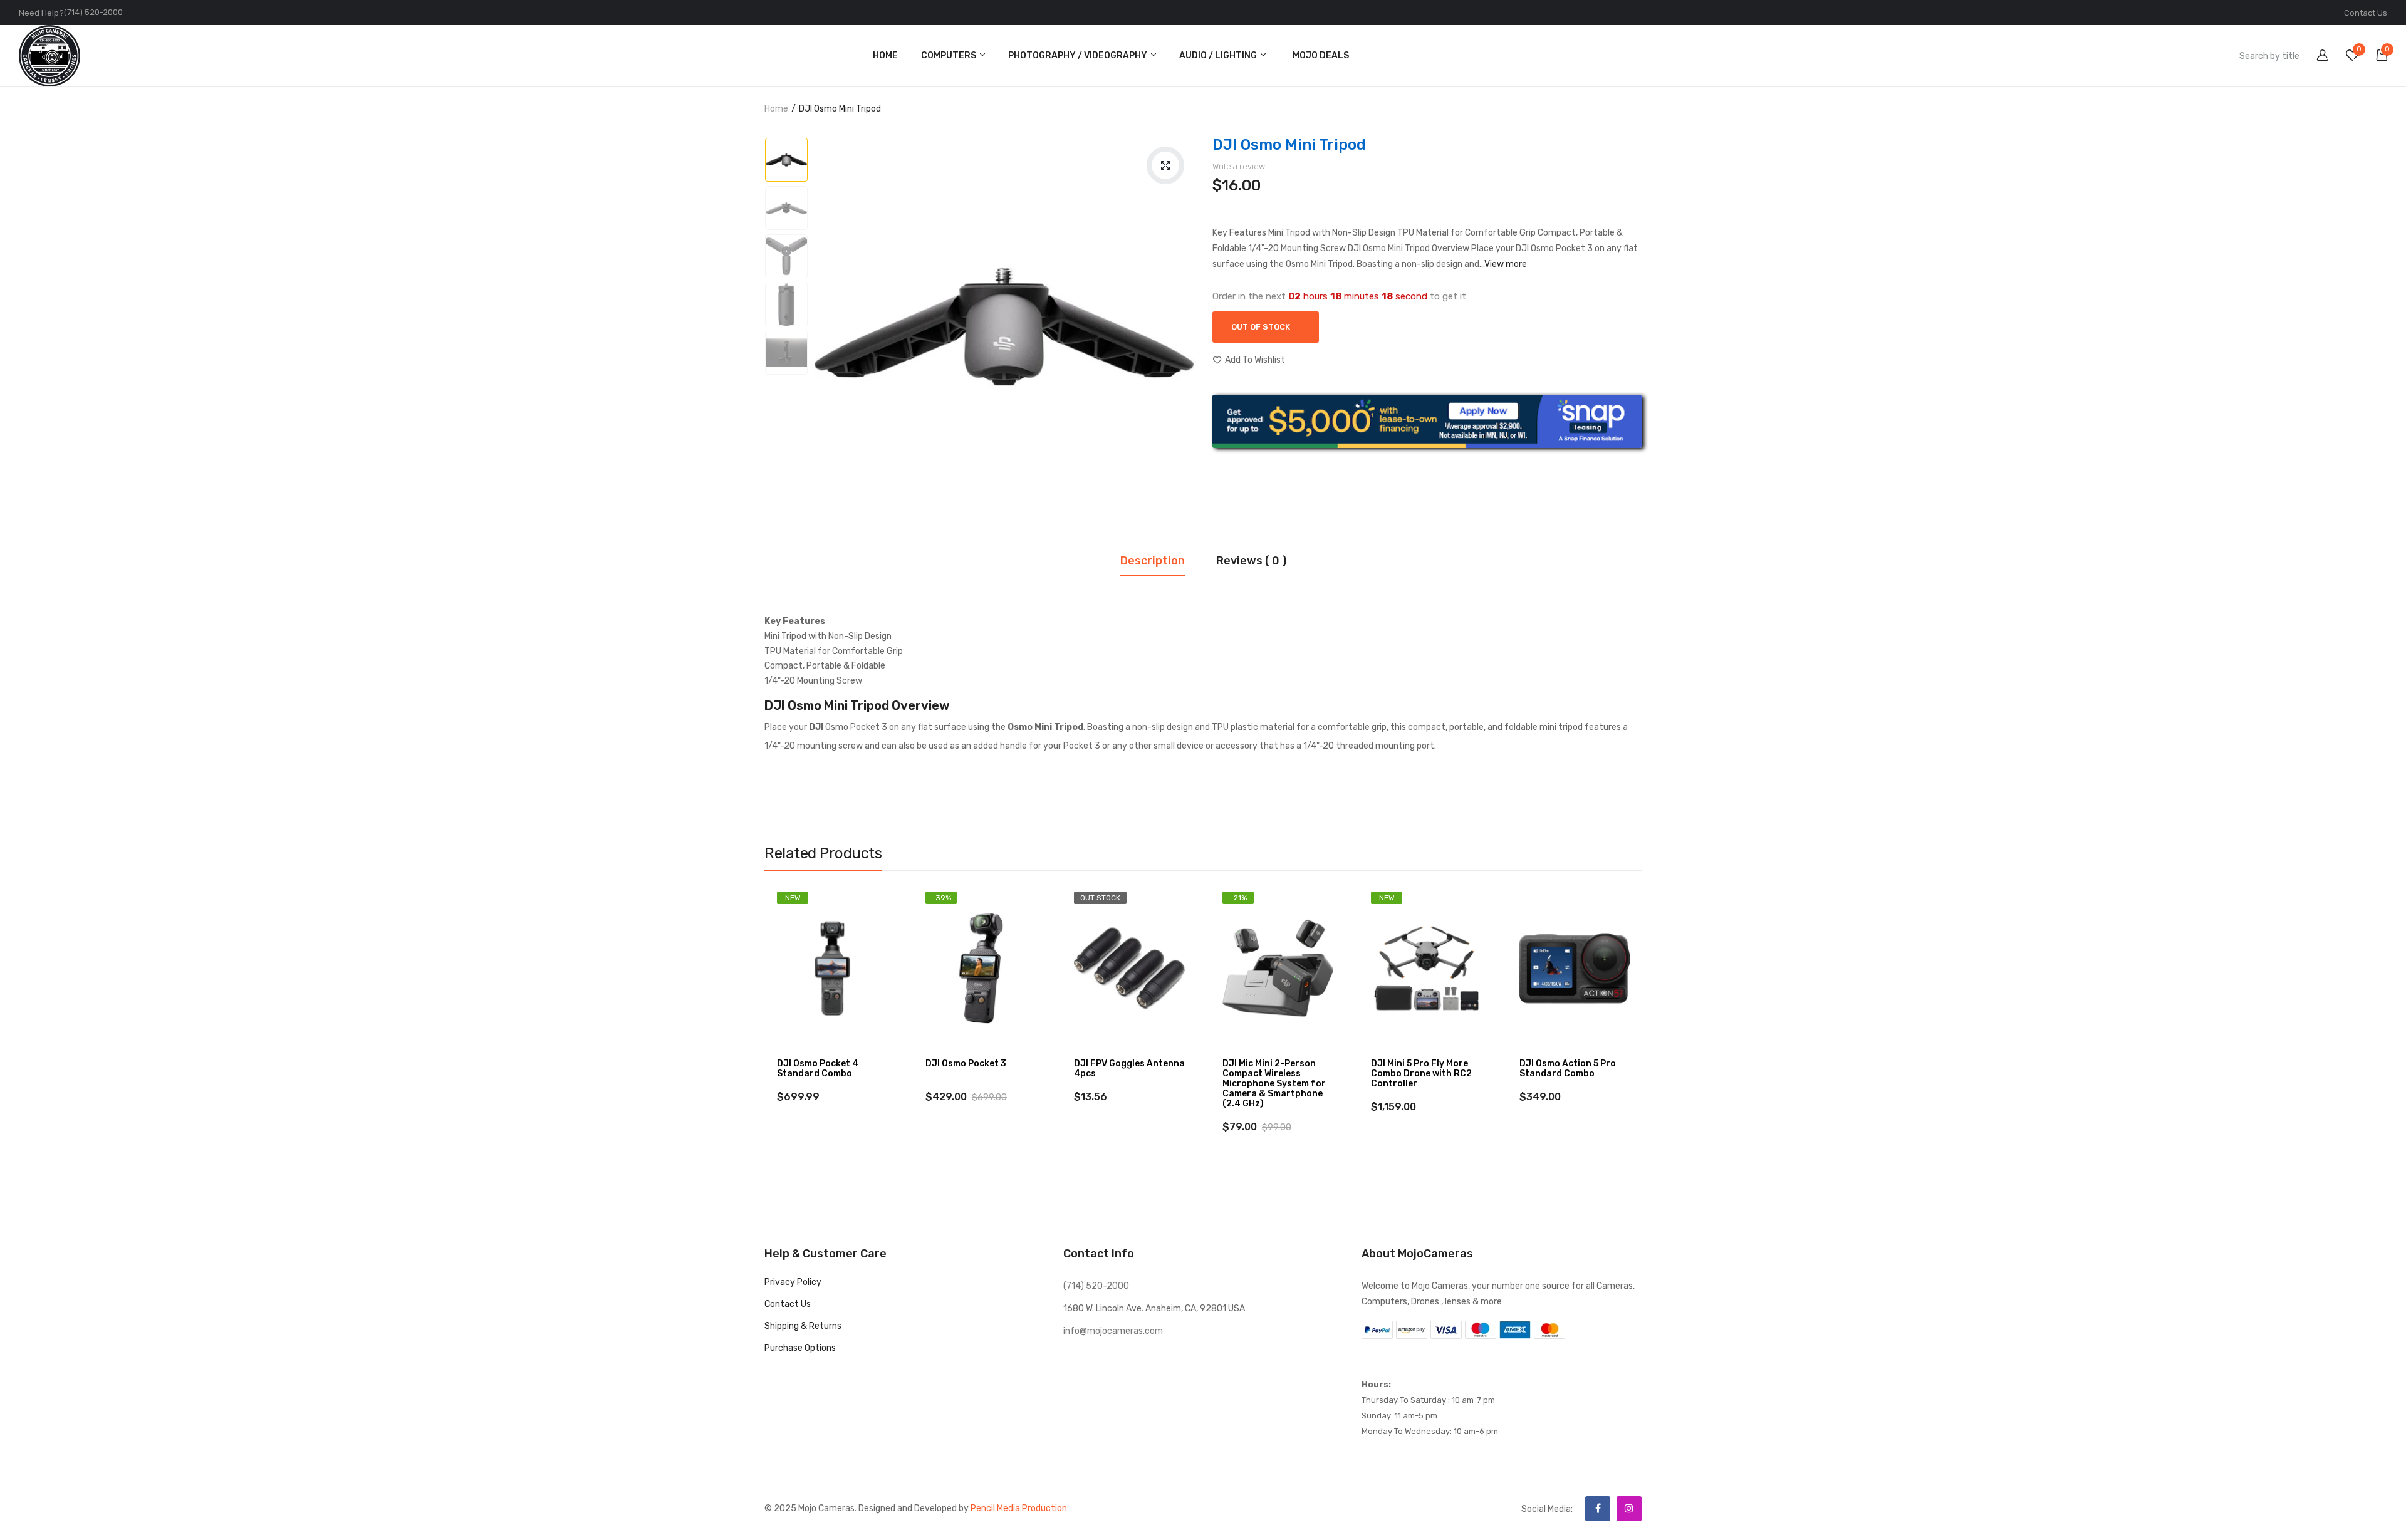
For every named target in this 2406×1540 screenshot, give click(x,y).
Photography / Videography (1079, 55)
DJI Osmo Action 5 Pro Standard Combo (1568, 1069)
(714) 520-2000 (93, 12)
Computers (950, 55)
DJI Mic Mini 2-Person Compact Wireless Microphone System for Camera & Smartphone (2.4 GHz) (1274, 1084)
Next (1642, 1033)
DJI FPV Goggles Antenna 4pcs (1129, 1069)
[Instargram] (1629, 1509)
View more (1506, 264)
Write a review (1239, 166)
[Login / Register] (2315, 57)
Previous (764, 1033)
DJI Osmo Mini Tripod (1289, 145)
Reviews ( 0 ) (1251, 561)
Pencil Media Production (1019, 1508)
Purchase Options (800, 1348)
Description (1153, 561)
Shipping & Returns (803, 1326)
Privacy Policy (793, 1282)
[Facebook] (1598, 1509)
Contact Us (2366, 13)
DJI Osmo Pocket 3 (966, 1064)
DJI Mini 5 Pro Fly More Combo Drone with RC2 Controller (1421, 1074)
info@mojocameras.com (1113, 1331)
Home (776, 109)
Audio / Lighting (1219, 55)
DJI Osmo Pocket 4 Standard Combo (818, 1069)
